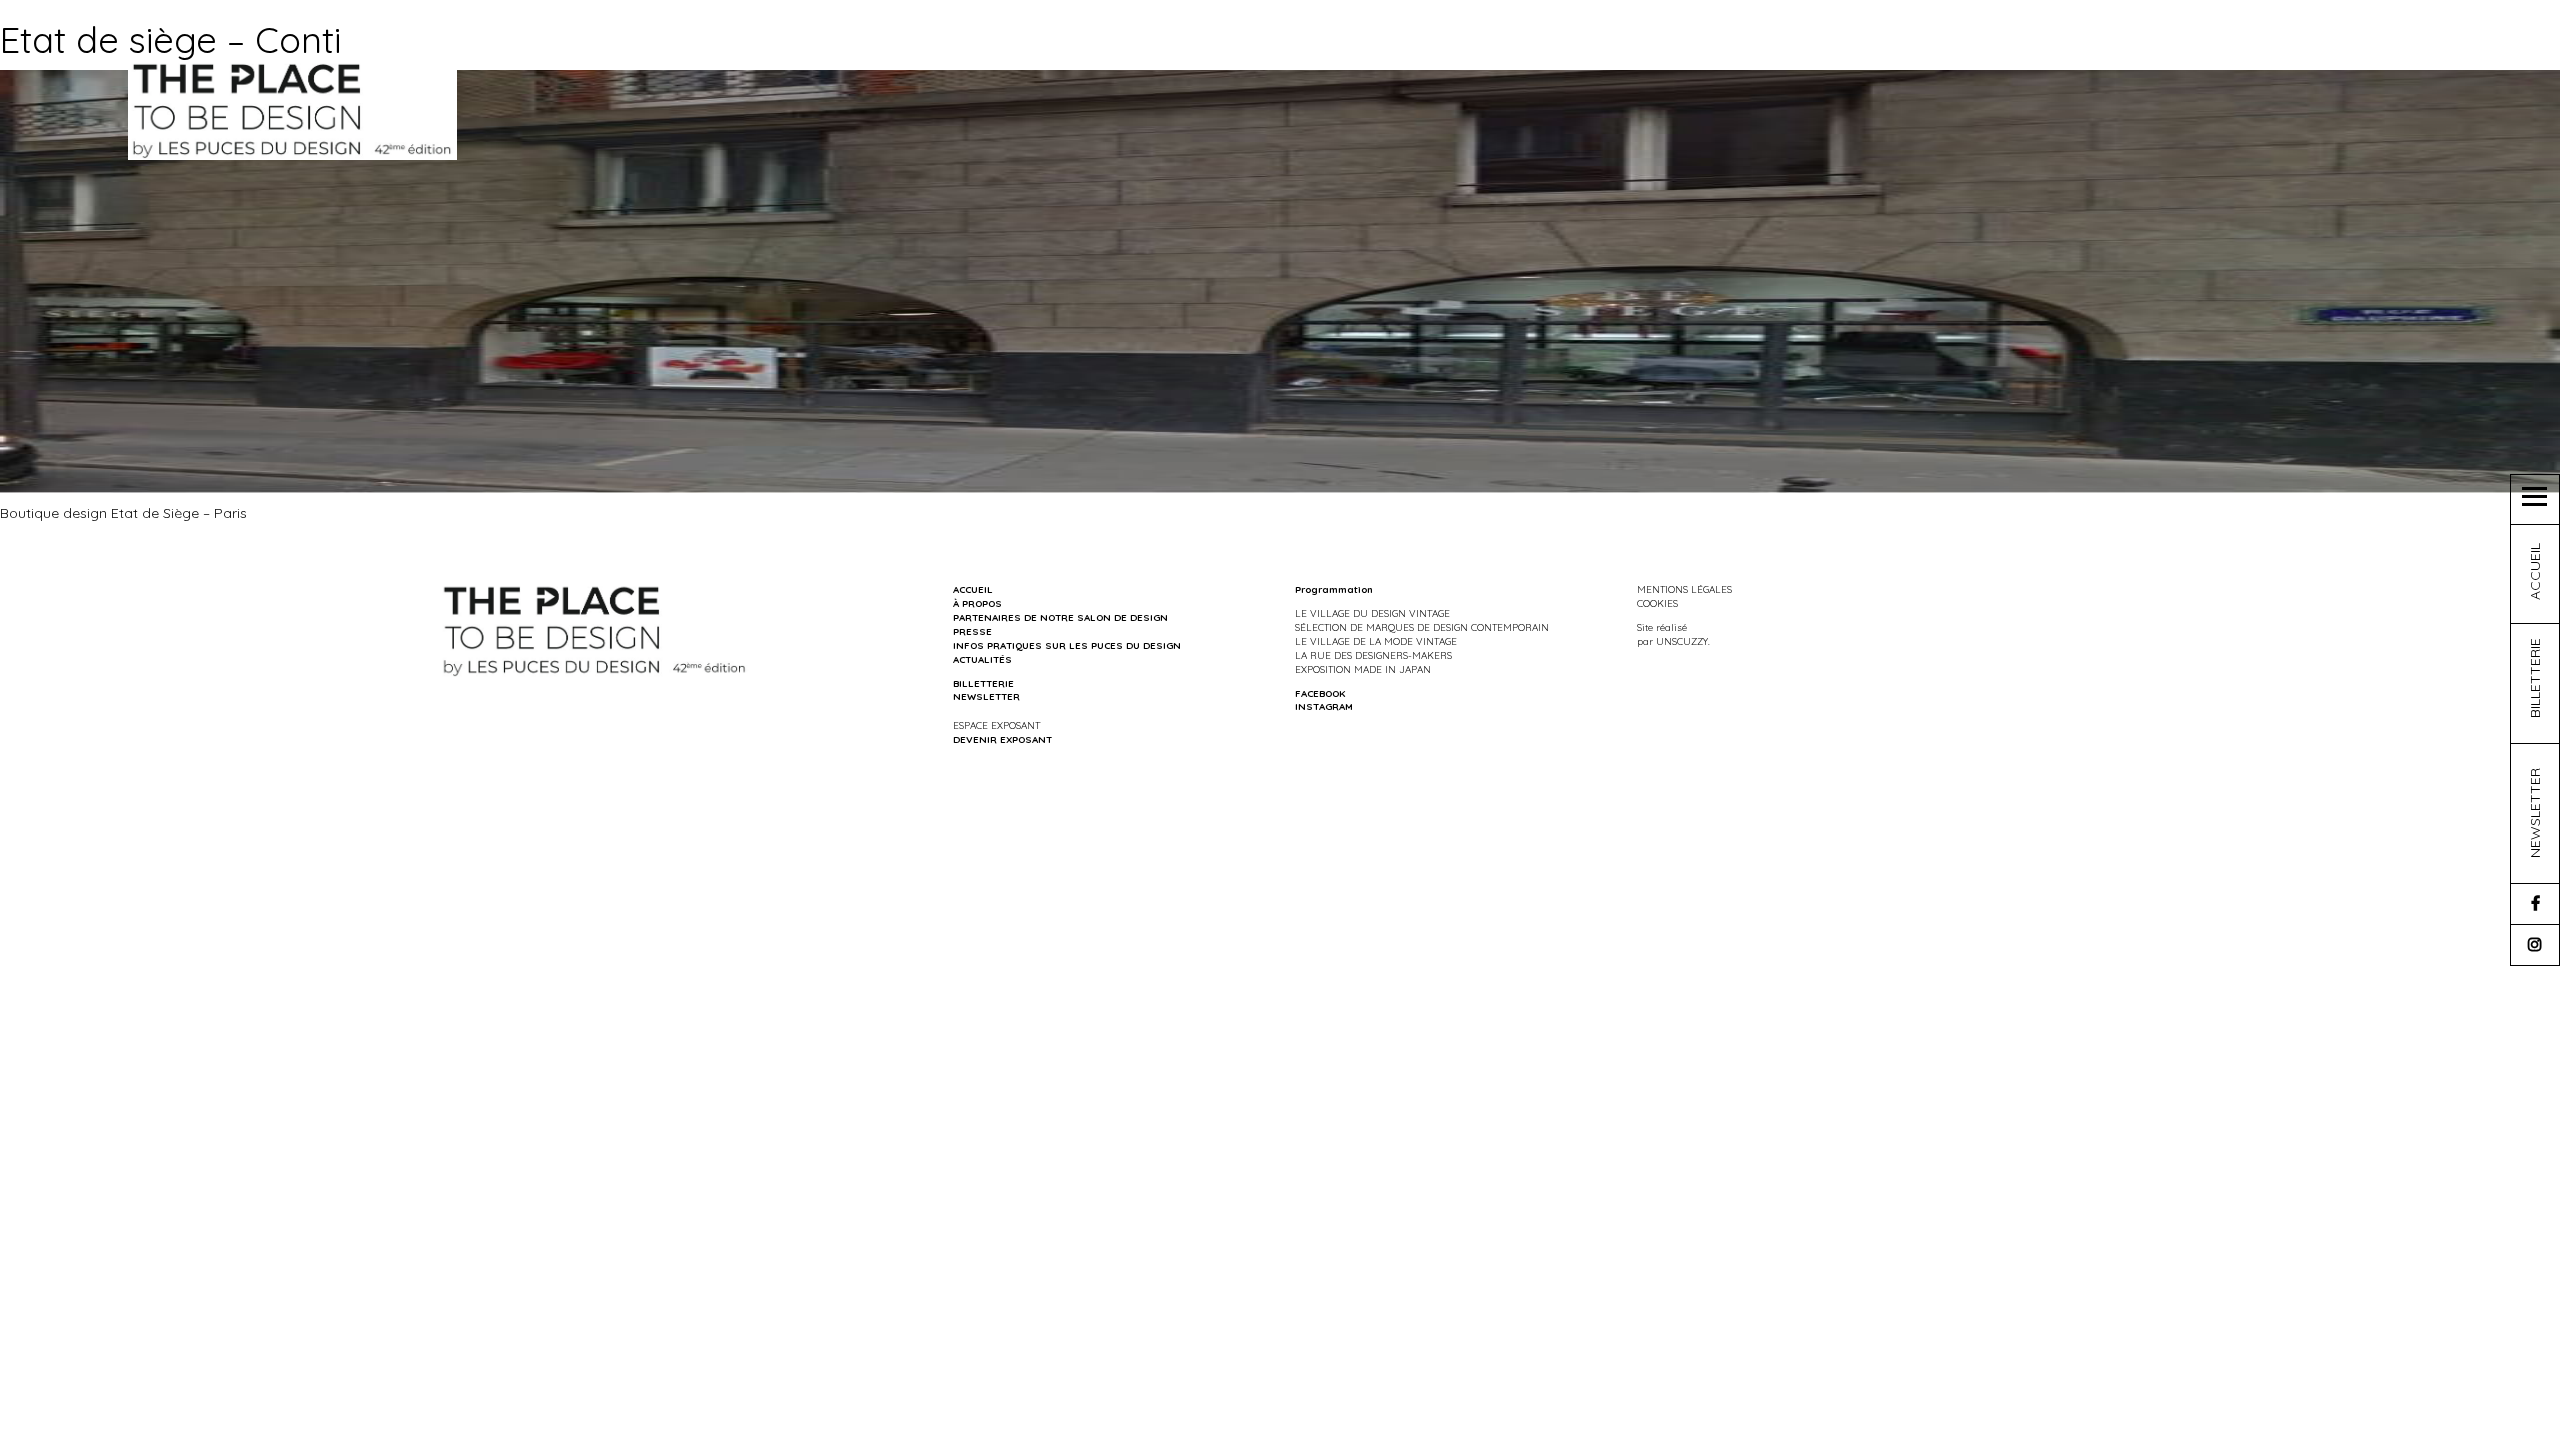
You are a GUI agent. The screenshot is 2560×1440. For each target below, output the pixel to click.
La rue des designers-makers (1373, 655)
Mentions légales (1684, 589)
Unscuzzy (1682, 641)
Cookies (1657, 603)
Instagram (1324, 706)
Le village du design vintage (1372, 613)
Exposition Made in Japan (1363, 669)
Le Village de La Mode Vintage (1376, 641)
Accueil (973, 589)
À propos (977, 603)
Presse (972, 631)
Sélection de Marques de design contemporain (1422, 627)
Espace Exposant (996, 725)
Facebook (1320, 693)
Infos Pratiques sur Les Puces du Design (1067, 645)
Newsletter (986, 696)
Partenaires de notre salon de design (1060, 617)
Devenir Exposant (1002, 739)
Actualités (982, 659)
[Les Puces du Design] (292, 109)
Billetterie (983, 683)
